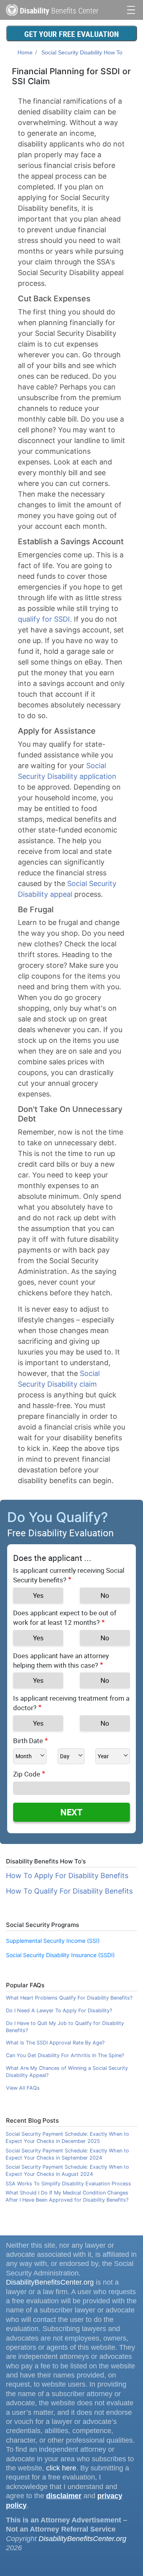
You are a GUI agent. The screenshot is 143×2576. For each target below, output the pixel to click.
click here (61, 2468)
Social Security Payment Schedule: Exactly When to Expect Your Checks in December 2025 (67, 2138)
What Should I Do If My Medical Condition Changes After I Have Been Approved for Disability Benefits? (67, 2196)
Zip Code (27, 1774)
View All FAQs (23, 2088)
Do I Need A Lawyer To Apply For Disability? (59, 2011)
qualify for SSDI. (45, 619)
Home (25, 52)
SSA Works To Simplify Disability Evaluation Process (68, 2184)
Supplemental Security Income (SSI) (53, 1941)
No (105, 1595)
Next (71, 1812)
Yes (38, 1595)
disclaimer (64, 2496)
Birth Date (28, 1741)
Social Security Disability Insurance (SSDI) (60, 1955)
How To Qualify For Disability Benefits (69, 1891)
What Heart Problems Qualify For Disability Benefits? (69, 1998)
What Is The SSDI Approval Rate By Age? (55, 2043)
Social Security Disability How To (82, 52)
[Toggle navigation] (131, 9)
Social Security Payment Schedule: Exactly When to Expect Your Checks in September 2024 (67, 2154)
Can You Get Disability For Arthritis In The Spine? (65, 2055)
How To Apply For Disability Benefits (67, 1876)
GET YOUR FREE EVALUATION (71, 34)
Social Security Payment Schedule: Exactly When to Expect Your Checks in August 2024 (67, 2170)
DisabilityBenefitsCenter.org (50, 2282)
